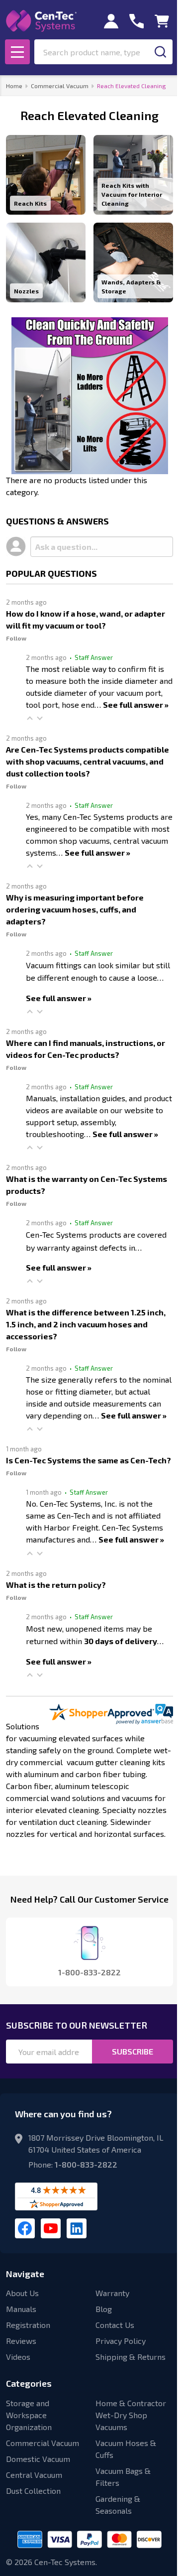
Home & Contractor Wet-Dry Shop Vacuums (131, 2415)
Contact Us (115, 2325)
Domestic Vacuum (38, 2459)
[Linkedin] (77, 2228)
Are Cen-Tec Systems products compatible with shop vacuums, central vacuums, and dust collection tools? (88, 761)
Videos (18, 2357)
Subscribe (133, 2051)
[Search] (160, 52)
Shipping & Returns (131, 2357)
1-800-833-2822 (86, 2164)
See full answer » (136, 705)
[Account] (111, 21)
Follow (16, 638)
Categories (29, 2383)
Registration (28, 2325)
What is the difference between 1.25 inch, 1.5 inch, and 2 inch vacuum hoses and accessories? (86, 1324)
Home (14, 86)
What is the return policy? (56, 1585)
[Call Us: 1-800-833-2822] (136, 21)
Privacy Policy (121, 2341)
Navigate (25, 2274)
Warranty (112, 2293)
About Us (22, 2293)
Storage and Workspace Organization (29, 2415)
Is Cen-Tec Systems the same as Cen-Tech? (89, 1460)
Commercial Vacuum (43, 2443)
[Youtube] (51, 2228)
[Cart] (162, 21)
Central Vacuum (34, 2475)
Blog (104, 2309)
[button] (30, 718)
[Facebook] (25, 2228)
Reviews (21, 2341)
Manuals (21, 2309)
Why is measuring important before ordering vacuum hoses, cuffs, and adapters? (75, 909)
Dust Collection (33, 2491)
